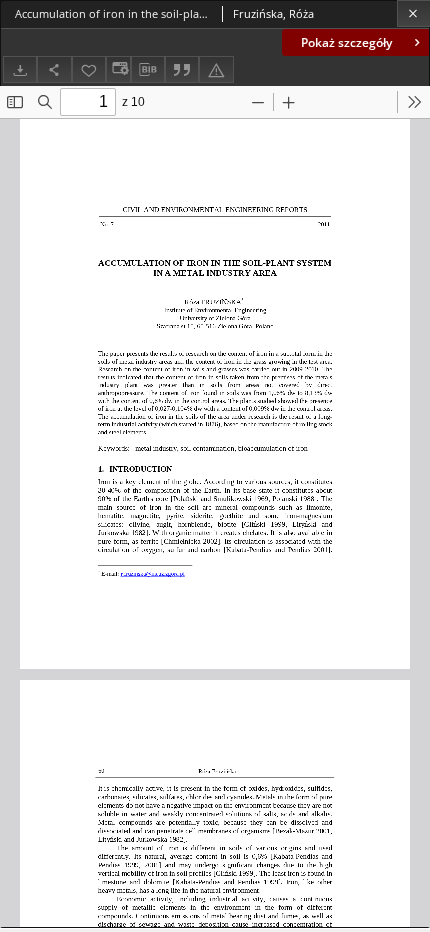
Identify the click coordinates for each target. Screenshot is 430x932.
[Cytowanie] (182, 69)
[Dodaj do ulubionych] (89, 69)
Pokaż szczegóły (346, 42)
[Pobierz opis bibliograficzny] (148, 70)
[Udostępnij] (54, 69)
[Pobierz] (20, 69)
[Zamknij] (413, 13)
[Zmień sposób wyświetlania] (118, 69)
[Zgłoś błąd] (216, 69)
